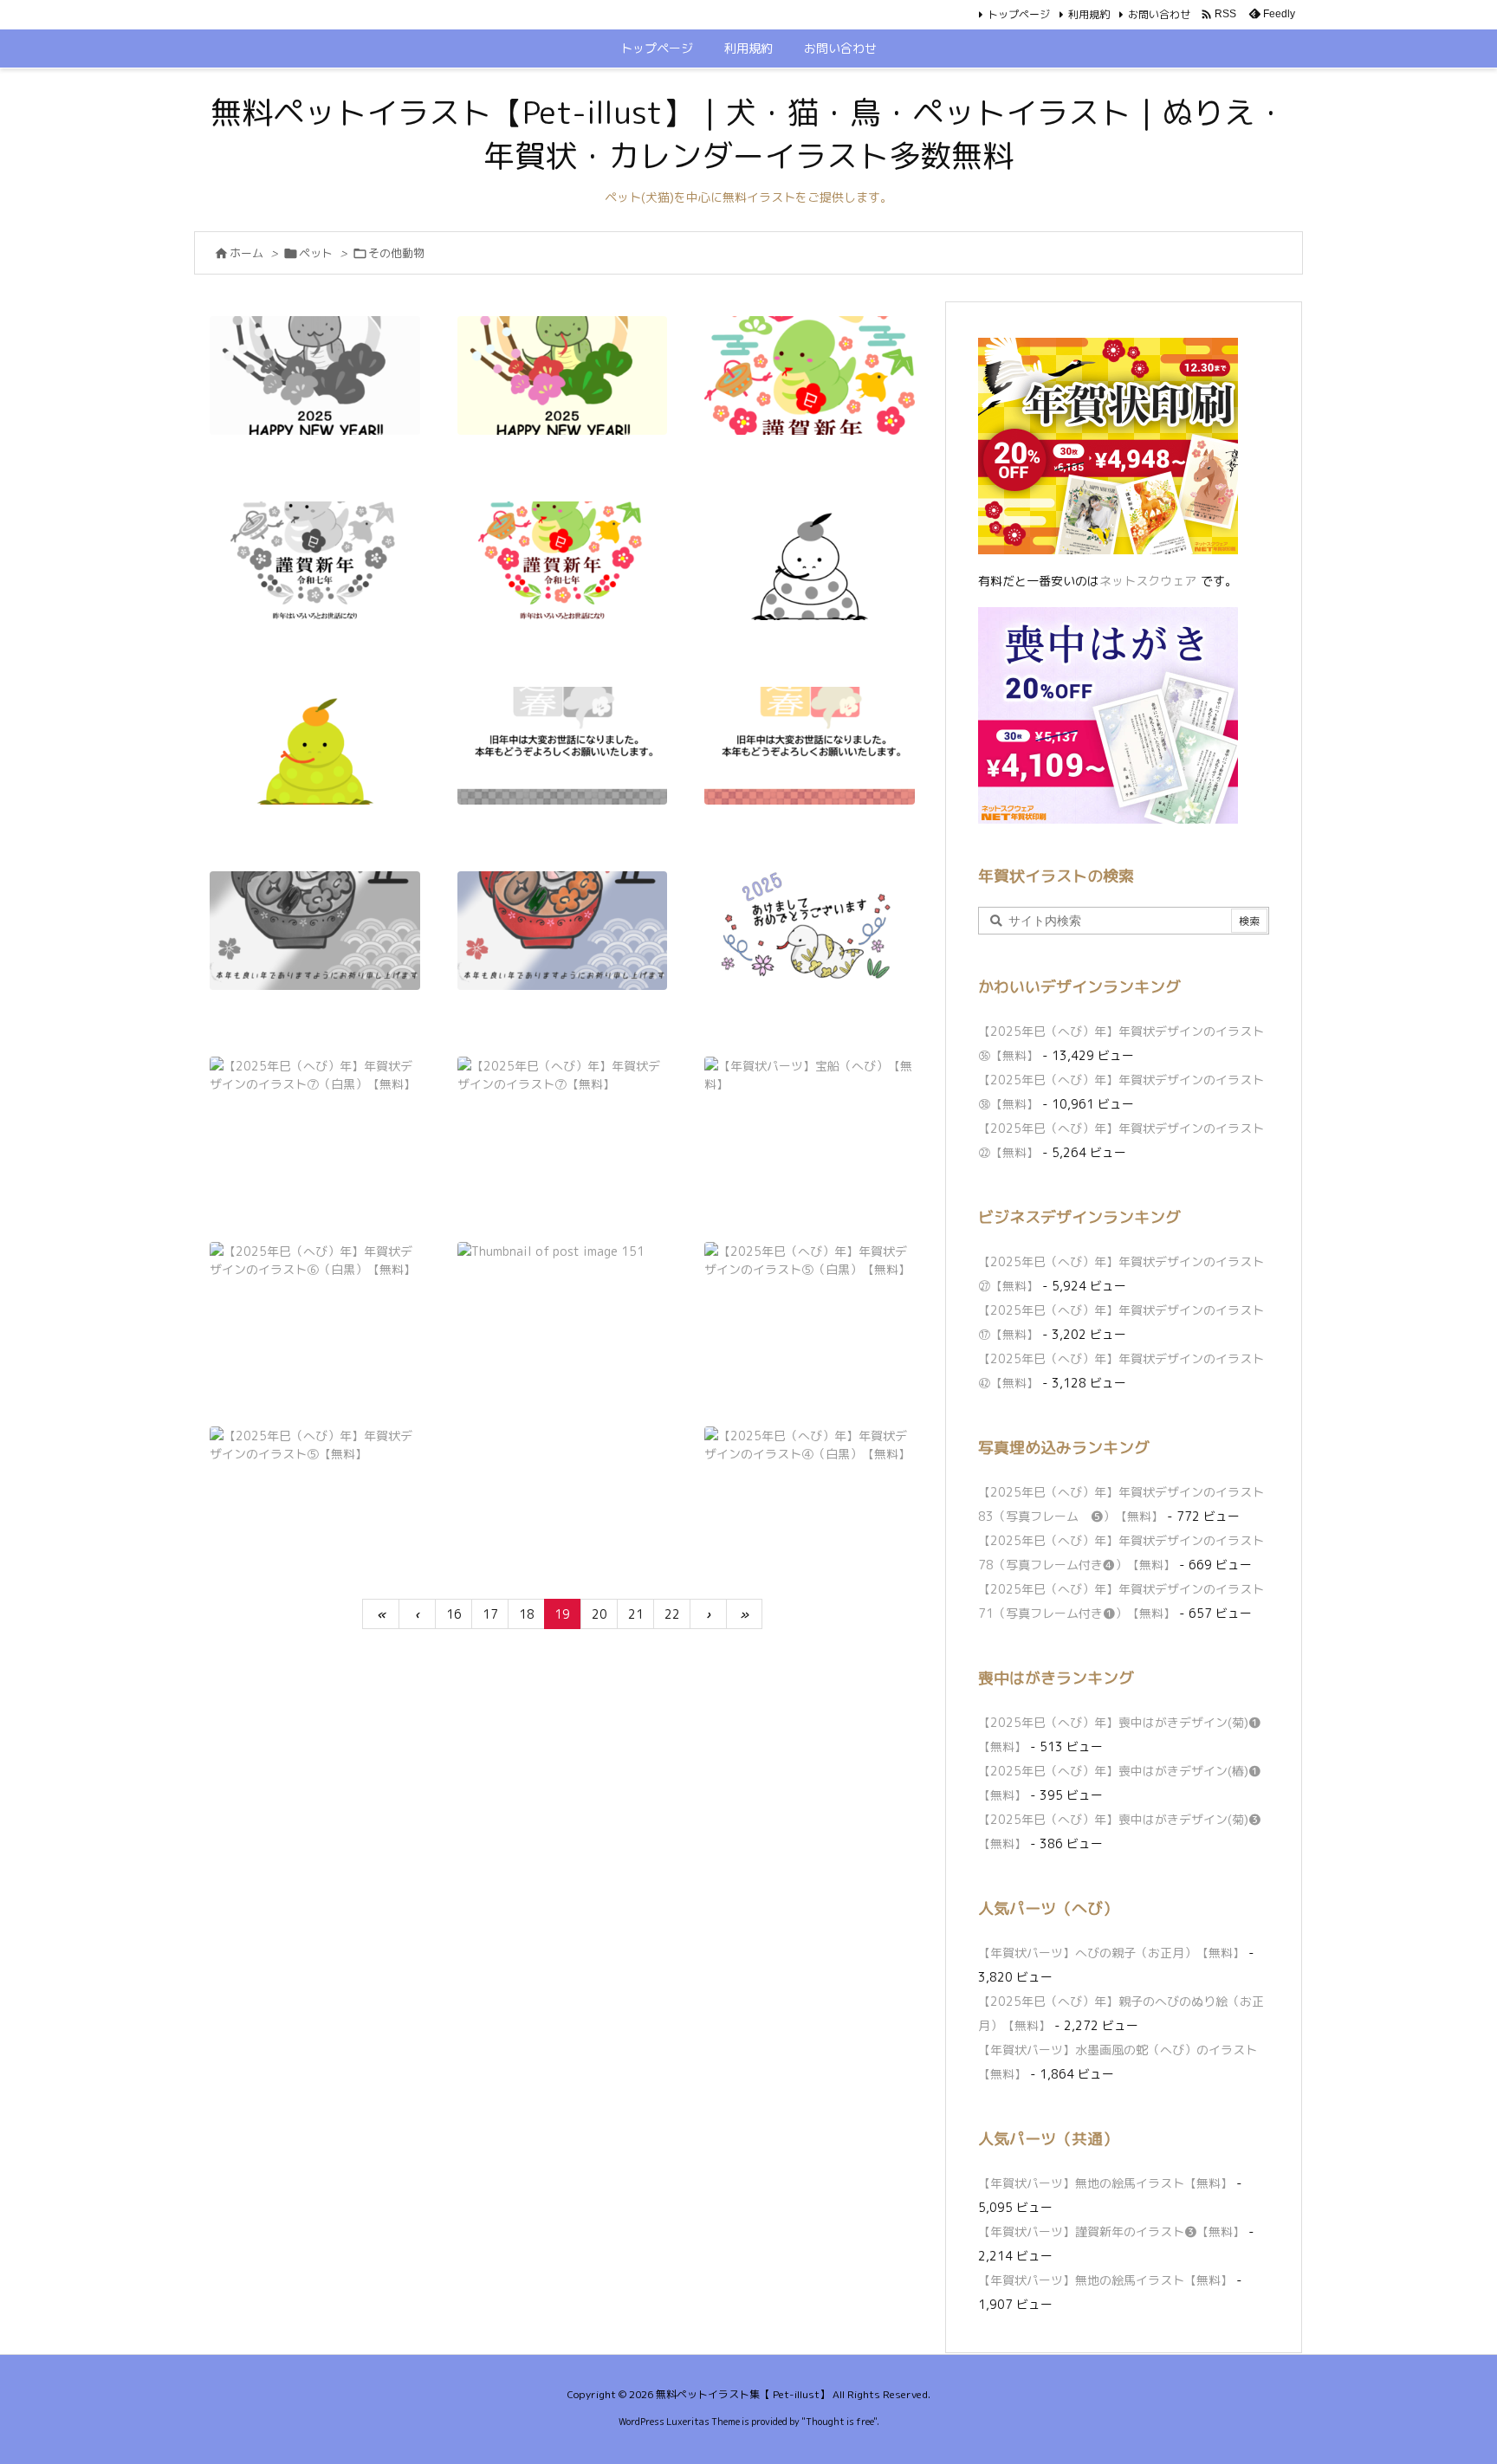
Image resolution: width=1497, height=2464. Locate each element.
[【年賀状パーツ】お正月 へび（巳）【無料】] (810, 375)
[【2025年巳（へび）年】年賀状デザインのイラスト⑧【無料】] (810, 931)
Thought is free (839, 2422)
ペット (316, 253)
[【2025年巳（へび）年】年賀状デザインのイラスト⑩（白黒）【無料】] (563, 746)
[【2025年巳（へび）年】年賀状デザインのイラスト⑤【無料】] (315, 1486)
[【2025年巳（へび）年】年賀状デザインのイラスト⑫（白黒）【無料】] (315, 561)
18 (527, 1614)
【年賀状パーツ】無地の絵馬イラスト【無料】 (1105, 2183)
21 (636, 1614)
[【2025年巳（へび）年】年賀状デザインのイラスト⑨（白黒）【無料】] (315, 931)
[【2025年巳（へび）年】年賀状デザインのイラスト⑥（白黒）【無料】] (315, 1301)
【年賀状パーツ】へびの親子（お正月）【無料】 (1111, 1953)
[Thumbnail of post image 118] (563, 1301)
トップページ (1019, 14)
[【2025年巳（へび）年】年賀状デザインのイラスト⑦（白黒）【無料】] (315, 1116)
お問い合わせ (1159, 14)
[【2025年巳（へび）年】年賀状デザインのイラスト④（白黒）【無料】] (810, 1486)
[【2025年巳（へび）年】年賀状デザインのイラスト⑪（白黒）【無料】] (810, 561)
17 (490, 1614)
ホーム (246, 253)
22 (672, 1614)
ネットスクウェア (1148, 581)
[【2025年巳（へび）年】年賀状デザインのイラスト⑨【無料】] (563, 931)
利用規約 (1089, 14)
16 (454, 1614)
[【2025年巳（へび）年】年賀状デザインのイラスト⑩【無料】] (810, 746)
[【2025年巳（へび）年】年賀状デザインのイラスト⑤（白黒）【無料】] (810, 1301)
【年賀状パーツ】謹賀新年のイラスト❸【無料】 (1111, 2231)
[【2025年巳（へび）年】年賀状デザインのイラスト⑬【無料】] (563, 375)
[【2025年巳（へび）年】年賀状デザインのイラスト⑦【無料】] (563, 1116)
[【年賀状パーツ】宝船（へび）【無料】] (810, 1116)
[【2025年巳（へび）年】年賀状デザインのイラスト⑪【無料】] (315, 746)
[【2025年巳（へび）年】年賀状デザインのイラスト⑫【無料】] (563, 561)
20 (599, 1614)
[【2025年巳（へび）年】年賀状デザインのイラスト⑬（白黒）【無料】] (315, 375)
